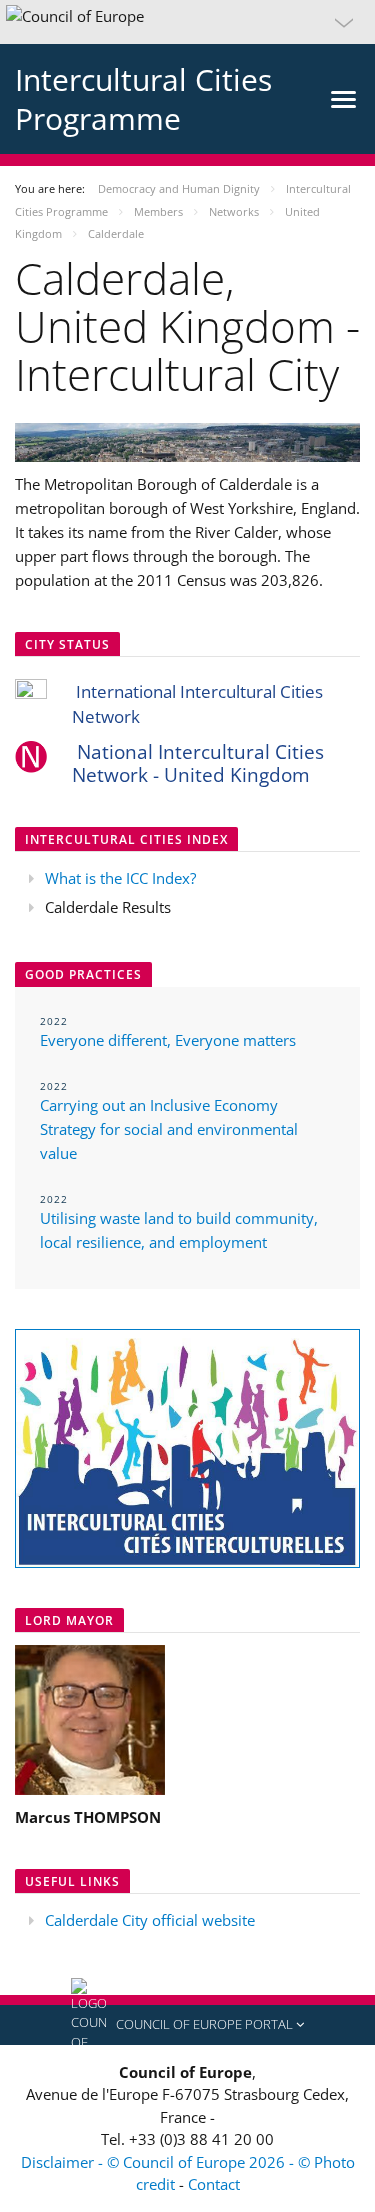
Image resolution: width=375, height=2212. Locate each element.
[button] (187, 22)
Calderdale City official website (150, 1920)
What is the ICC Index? (120, 878)
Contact (214, 2184)
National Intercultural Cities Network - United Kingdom (198, 763)
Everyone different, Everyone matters (168, 1040)
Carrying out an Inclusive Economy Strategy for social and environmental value (169, 1129)
